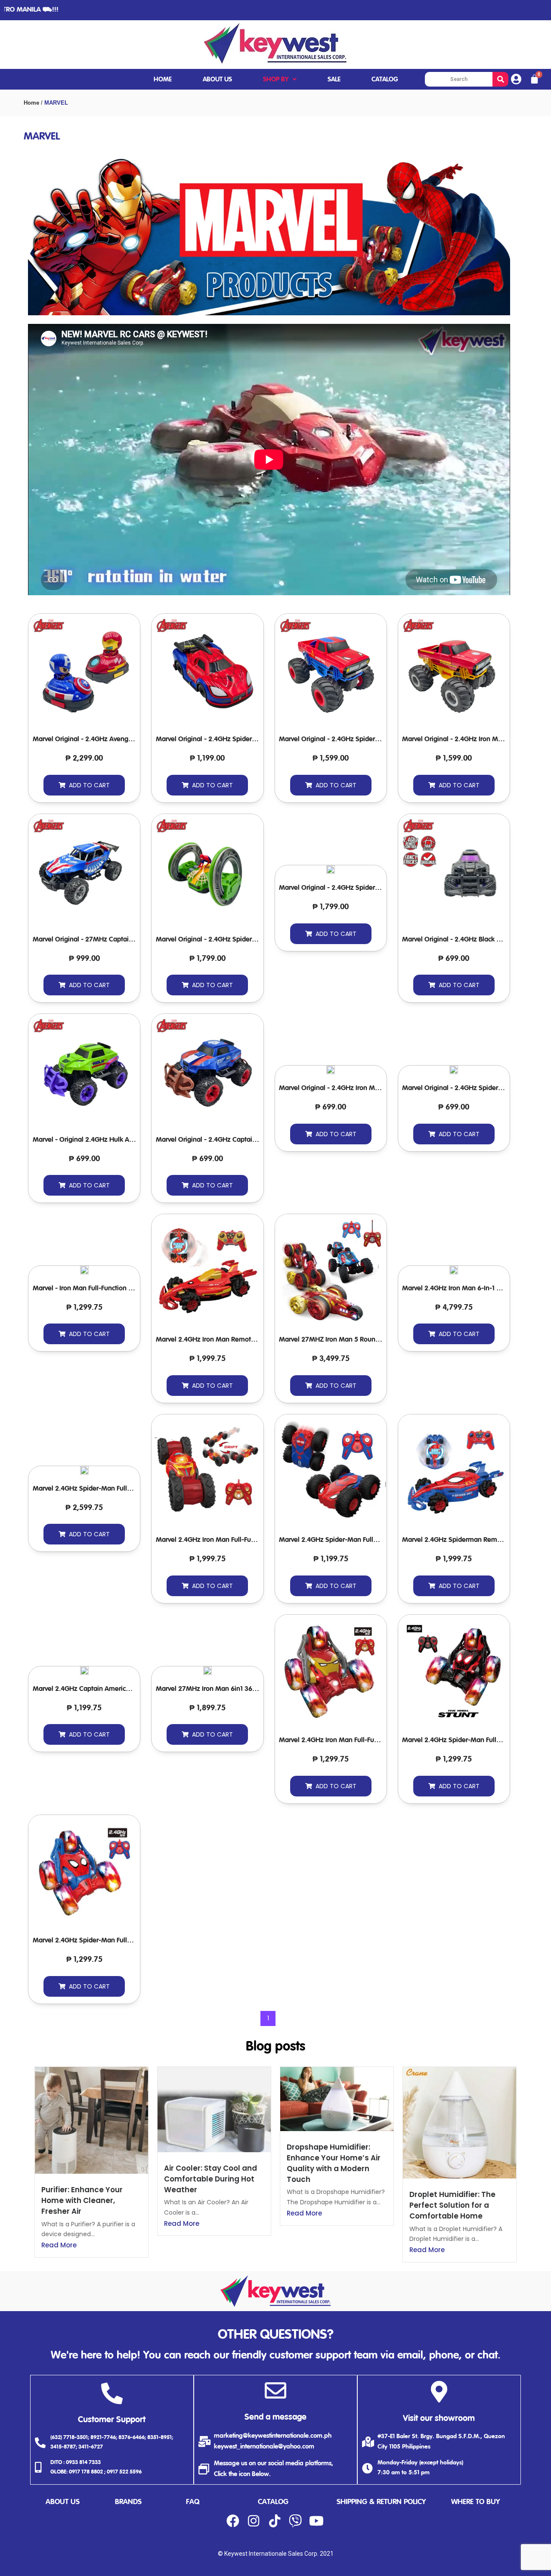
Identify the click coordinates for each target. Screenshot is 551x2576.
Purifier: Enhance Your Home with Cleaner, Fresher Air (82, 2200)
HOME (163, 79)
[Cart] (534, 79)
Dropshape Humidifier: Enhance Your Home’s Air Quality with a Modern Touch (334, 2163)
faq (193, 2502)
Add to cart (89, 785)
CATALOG (385, 79)
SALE (334, 79)
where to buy (475, 2502)
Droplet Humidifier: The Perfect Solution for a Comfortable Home (452, 2205)
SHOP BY (276, 79)
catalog (273, 2502)
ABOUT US (217, 79)
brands (128, 2502)
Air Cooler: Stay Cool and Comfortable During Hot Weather (210, 2179)
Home (31, 103)
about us (63, 2502)
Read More (59, 2245)
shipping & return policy (381, 2502)
